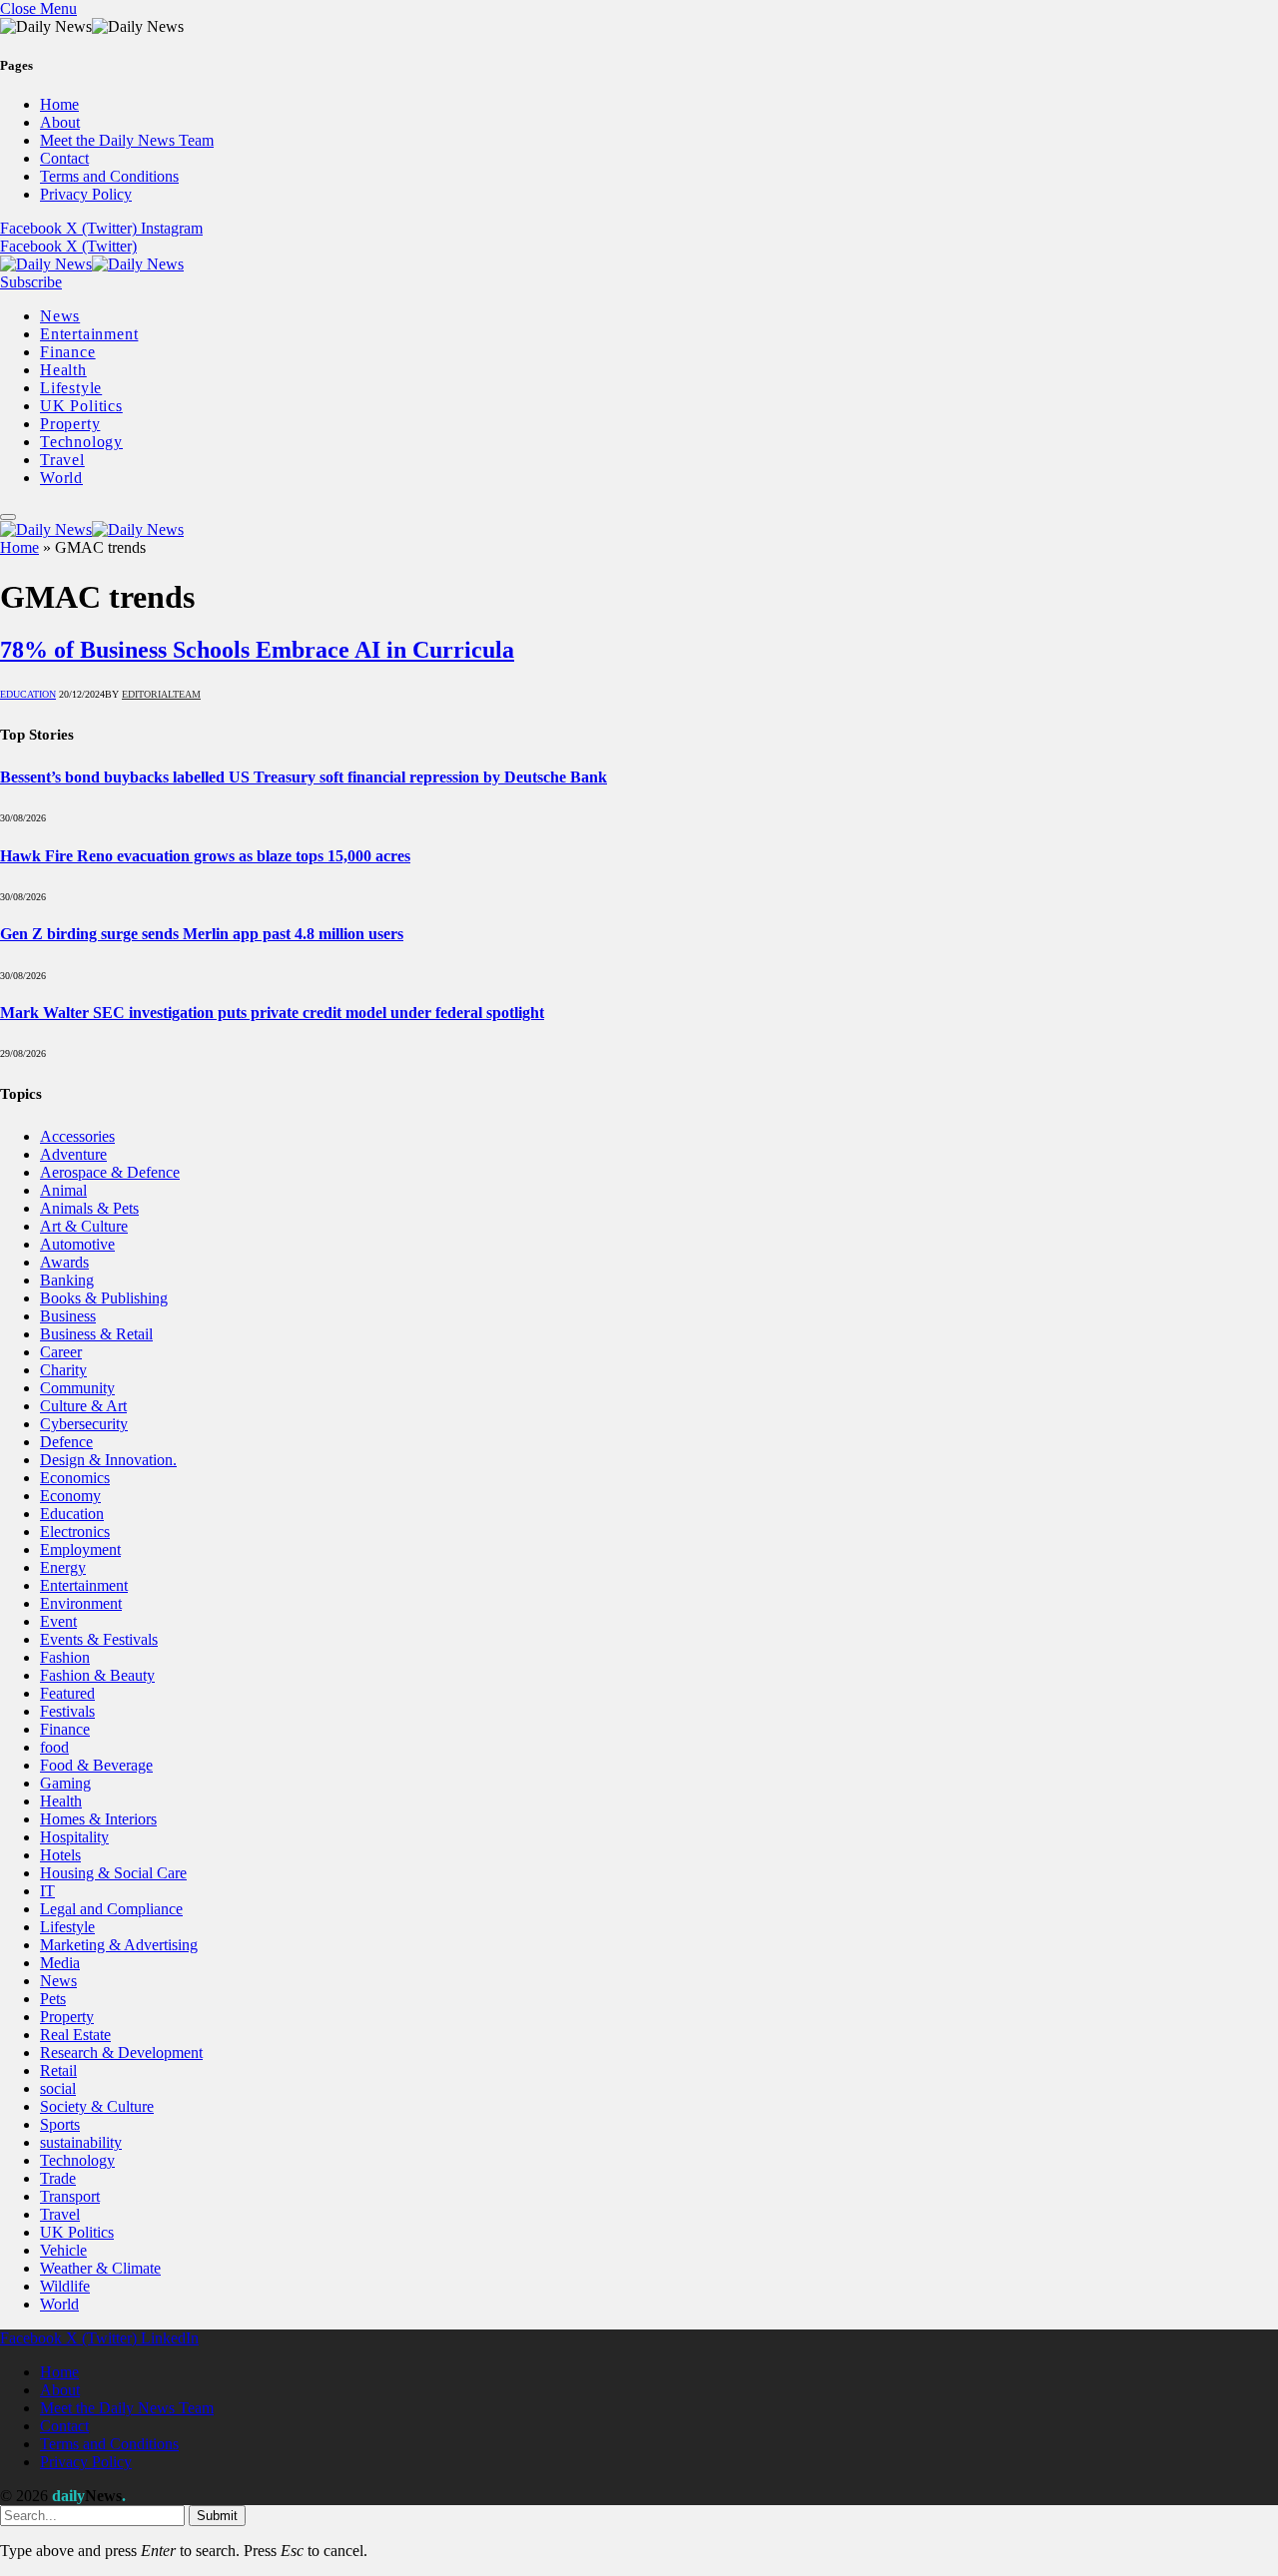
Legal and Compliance (111, 1909)
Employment (80, 1549)
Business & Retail (96, 1334)
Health (63, 370)
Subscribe (31, 282)
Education (28, 694)
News (60, 316)
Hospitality (74, 1837)
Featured (67, 1693)
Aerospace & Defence (110, 1172)
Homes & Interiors (98, 1819)
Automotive (77, 1244)
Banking (67, 1280)
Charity (63, 1370)
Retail (58, 2070)
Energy (63, 1567)
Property (70, 424)
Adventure (73, 1154)
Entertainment (89, 334)
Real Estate (75, 2035)
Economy (70, 1496)
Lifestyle (71, 388)
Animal (63, 1190)
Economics (75, 1478)
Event (58, 1621)
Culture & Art (83, 1406)
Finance (68, 352)
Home (59, 104)
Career (61, 1352)
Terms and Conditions (109, 176)
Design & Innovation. (108, 1460)
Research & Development (121, 2053)
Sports (60, 2124)
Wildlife (65, 2286)
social (58, 2088)
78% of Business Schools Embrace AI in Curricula (257, 650)
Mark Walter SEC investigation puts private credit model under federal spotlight (272, 1013)
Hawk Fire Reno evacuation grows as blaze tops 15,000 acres (205, 856)
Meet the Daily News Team (127, 140)
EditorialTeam (161, 694)
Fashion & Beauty (97, 1675)
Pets (53, 1999)
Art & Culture (84, 1226)
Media (60, 1963)
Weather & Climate (100, 2268)
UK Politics (81, 406)
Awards (64, 1262)
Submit (217, 2516)
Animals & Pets (89, 1208)
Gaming (65, 1783)
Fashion (65, 1657)
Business (68, 1316)
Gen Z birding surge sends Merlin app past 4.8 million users (202, 934)
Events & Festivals (99, 1639)
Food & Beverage (96, 1765)
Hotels (60, 1855)
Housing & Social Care (113, 1873)
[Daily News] (92, 264)
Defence (66, 1442)
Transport (70, 2196)
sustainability (81, 2142)
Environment (81, 1603)
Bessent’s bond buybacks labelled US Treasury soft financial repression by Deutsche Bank (304, 777)
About (60, 122)
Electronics (75, 1532)
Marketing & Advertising (119, 1945)
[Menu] (8, 517)
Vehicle (63, 2250)
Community (77, 1388)
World (61, 478)
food (54, 1747)
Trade (58, 2178)
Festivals (67, 1711)
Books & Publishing (104, 1298)
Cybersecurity (84, 1424)
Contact (64, 158)
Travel (62, 460)
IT (47, 1891)
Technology (81, 442)
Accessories (77, 1136)
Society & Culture (97, 2106)
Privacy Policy (86, 194)
